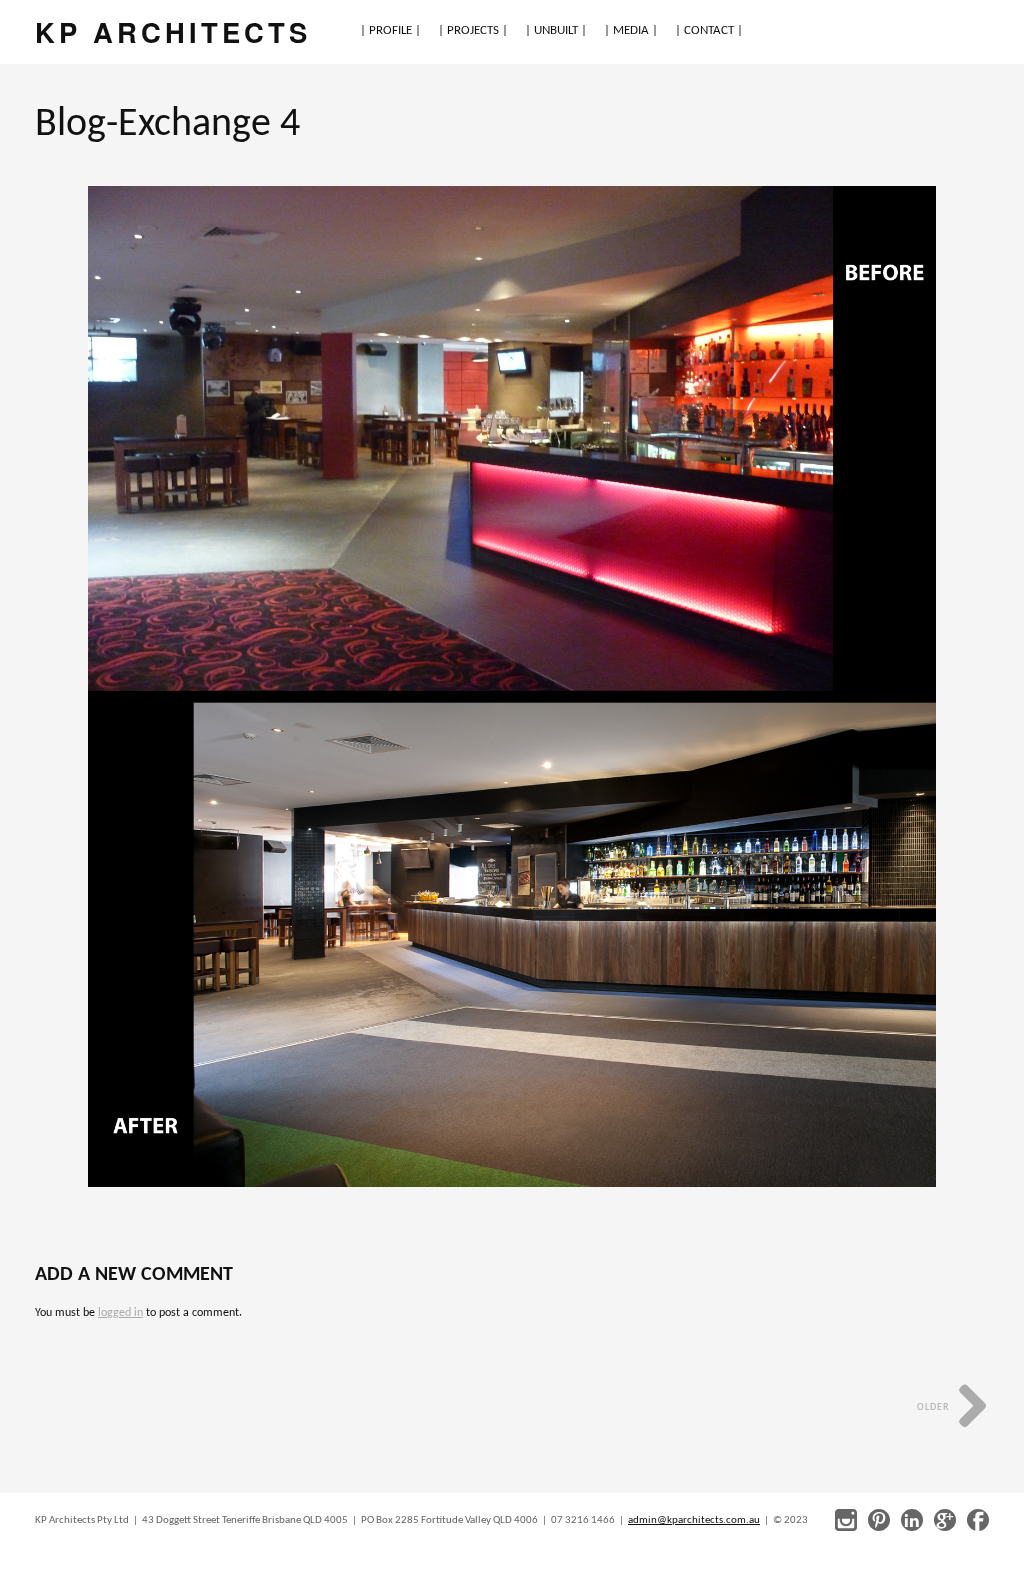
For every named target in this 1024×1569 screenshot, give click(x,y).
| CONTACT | (709, 30)
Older (934, 1407)
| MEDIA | (631, 30)
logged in (120, 1313)
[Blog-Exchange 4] (512, 687)
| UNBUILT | (556, 30)
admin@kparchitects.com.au (694, 1520)
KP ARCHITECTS (173, 31)
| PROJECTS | (473, 30)
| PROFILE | (390, 30)
